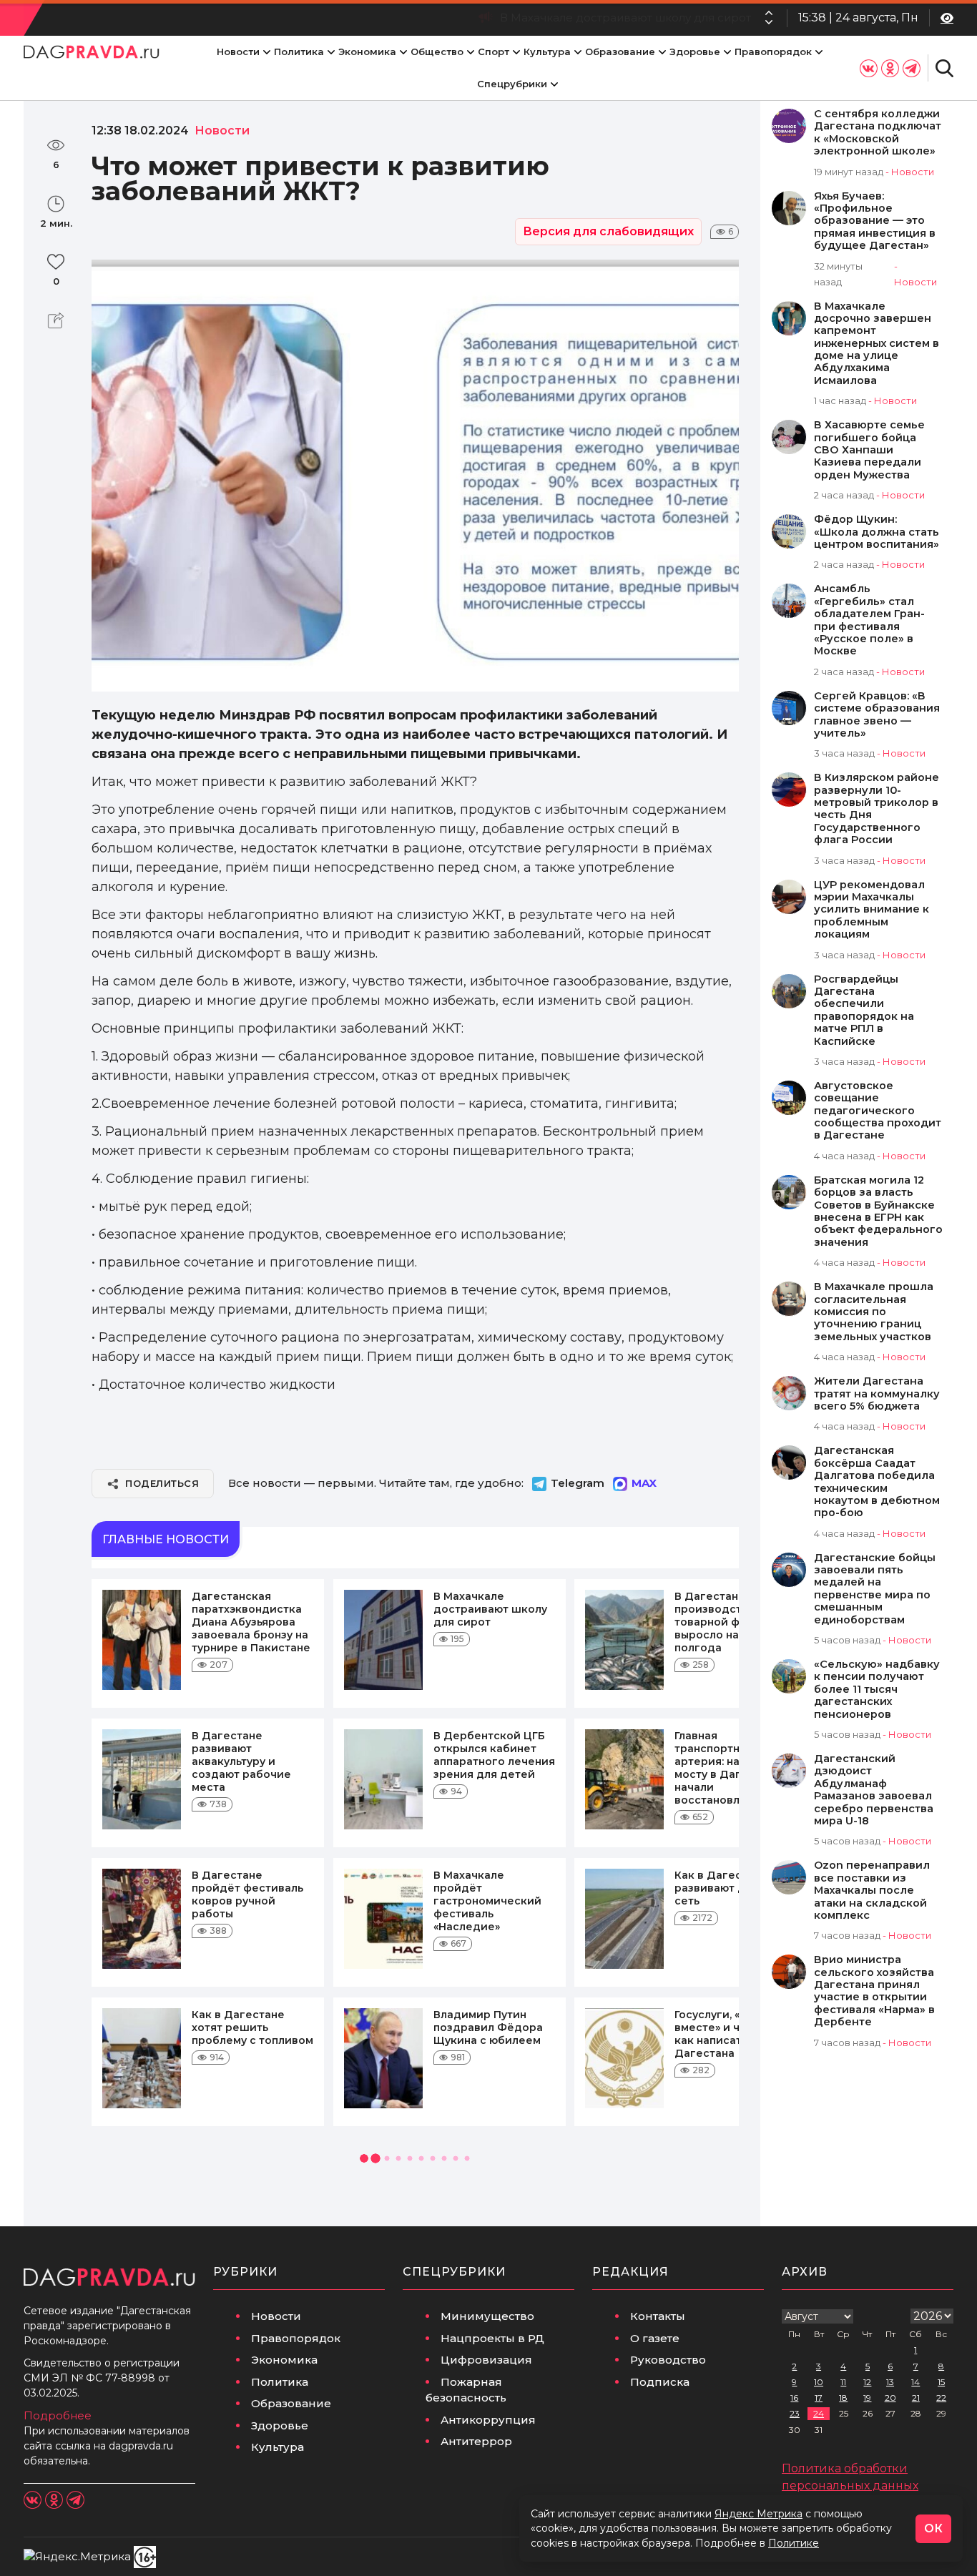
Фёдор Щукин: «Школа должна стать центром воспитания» (877, 532)
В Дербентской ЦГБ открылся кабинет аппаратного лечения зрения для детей (494, 1755)
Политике (794, 2543)
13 (890, 2382)
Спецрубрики (512, 84)
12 (867, 2382)
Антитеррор (476, 2441)
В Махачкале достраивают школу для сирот (490, 1609)
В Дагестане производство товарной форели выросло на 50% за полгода (539, 18)
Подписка (660, 2382)
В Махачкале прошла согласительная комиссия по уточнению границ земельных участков (874, 1312)
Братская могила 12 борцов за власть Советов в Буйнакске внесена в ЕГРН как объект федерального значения (878, 1211)
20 (890, 2398)
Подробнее (58, 2415)
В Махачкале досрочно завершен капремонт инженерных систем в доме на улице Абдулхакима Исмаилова (877, 344)
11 (843, 2382)
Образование (620, 51)
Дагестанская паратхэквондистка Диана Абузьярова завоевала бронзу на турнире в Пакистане (251, 1622)
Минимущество (487, 2316)
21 (916, 2398)
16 (794, 2398)
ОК (933, 2528)
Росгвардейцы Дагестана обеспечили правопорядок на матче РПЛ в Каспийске (864, 1011)
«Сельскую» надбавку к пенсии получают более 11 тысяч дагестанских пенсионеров (877, 1690)
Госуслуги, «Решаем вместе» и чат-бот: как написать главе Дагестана (730, 2034)
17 (819, 2398)
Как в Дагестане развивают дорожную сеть (735, 1888)
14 (915, 2382)
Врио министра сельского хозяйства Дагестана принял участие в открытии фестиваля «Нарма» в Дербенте (874, 1991)
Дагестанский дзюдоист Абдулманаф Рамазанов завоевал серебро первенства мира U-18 (874, 1790)
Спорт (494, 51)
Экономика (367, 51)
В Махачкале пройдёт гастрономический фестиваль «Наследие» (487, 1901)
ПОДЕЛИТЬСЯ (162, 1483)
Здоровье (695, 51)
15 (941, 2382)
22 (941, 2398)
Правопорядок (773, 51)
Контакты (658, 2316)
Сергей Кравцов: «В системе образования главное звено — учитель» (877, 715)
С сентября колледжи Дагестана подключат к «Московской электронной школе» (878, 133)
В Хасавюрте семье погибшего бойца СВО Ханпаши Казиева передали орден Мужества (869, 450)
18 (843, 2398)
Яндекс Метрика (758, 2514)
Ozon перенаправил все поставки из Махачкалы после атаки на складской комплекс (872, 1891)
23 (795, 2413)
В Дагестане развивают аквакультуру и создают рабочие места (241, 1761)
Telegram (578, 1483)
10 (819, 2382)
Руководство (668, 2360)
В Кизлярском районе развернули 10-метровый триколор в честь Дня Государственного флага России (877, 809)
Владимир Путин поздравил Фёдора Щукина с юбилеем (488, 2027)
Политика (299, 51)
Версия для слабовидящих (608, 231)
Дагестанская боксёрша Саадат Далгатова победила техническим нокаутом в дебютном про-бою (877, 1482)
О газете (655, 2338)
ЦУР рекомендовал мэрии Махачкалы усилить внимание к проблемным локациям (872, 910)
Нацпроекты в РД (492, 2338)
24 (819, 2413)
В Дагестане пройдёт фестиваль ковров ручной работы (247, 1894)
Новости (238, 51)
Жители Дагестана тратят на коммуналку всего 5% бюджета (877, 1394)
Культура (547, 51)
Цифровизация (486, 2360)
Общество (437, 51)
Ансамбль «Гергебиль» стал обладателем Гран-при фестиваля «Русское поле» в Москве (869, 620)
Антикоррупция (488, 2420)
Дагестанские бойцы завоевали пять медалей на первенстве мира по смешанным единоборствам (875, 1589)
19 (867, 2398)
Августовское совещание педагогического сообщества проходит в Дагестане (878, 1111)
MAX (644, 1483)
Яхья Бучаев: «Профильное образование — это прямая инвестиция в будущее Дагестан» (875, 221)
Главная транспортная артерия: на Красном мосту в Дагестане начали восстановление (733, 1768)
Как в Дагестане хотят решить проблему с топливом (252, 2027)
